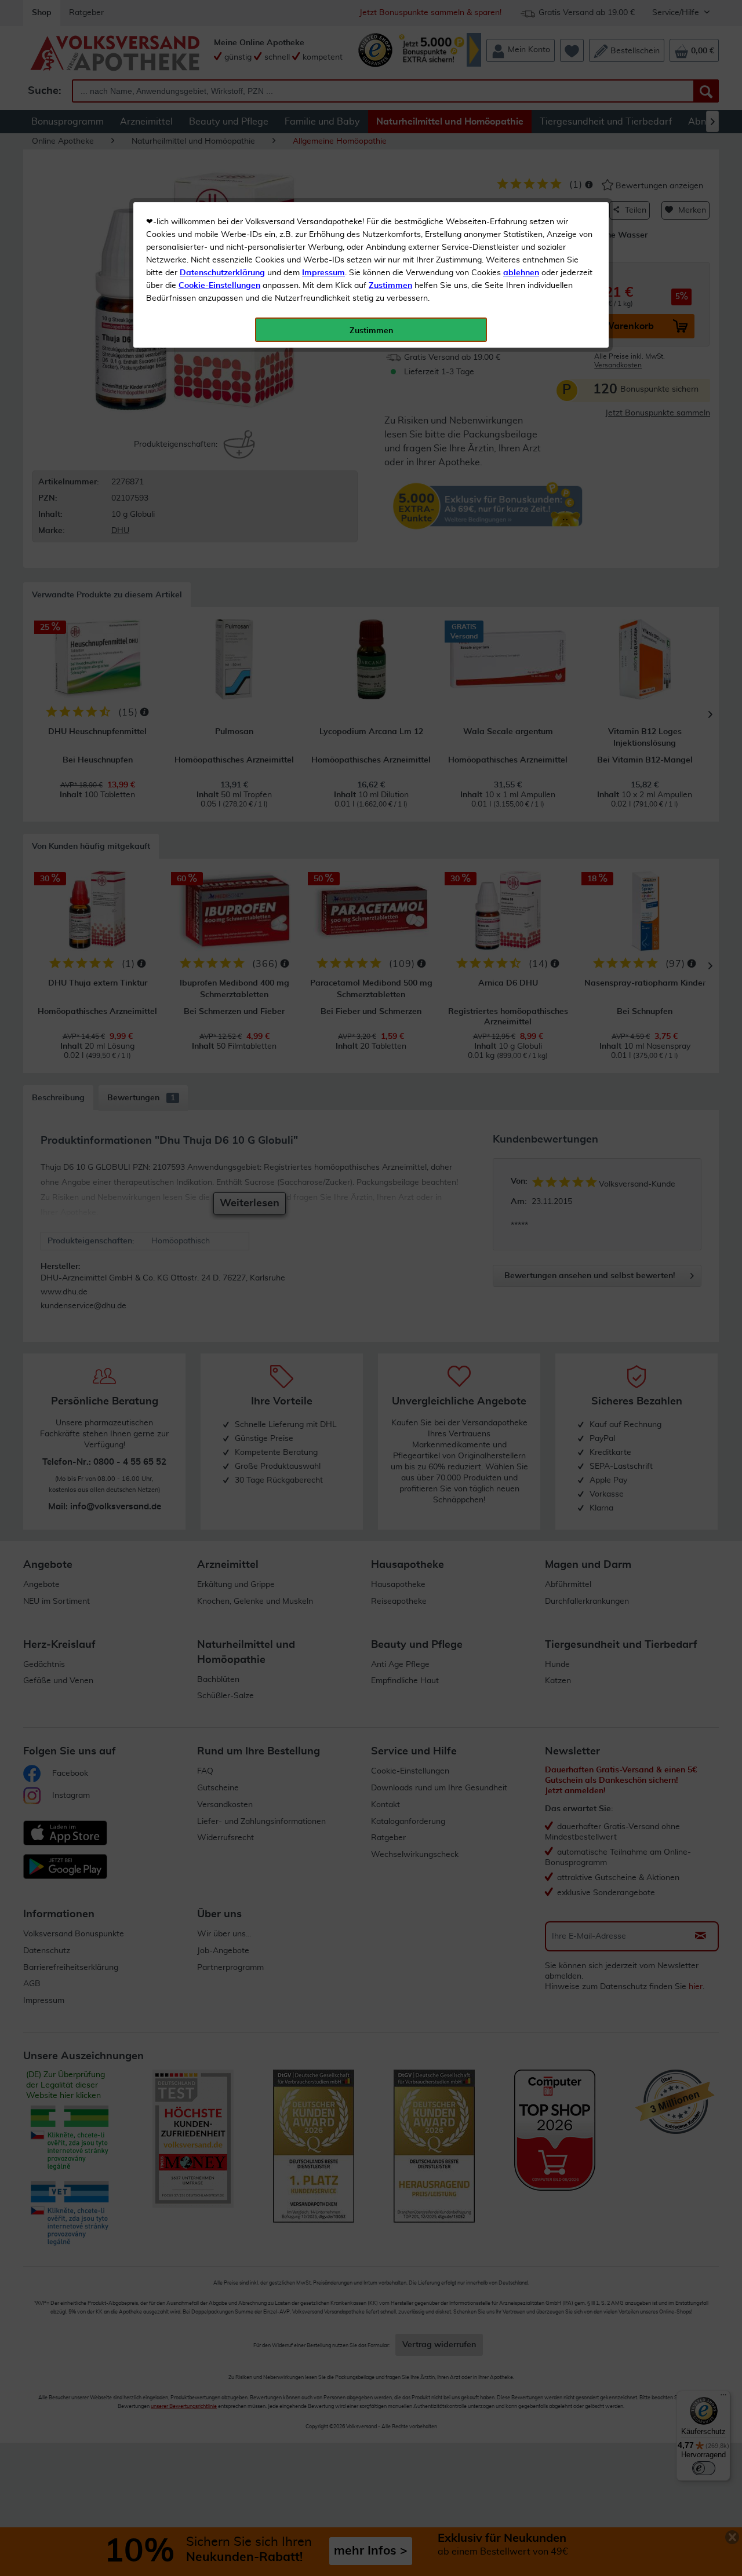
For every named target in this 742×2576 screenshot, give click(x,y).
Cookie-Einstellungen (219, 286)
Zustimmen (390, 286)
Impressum (323, 273)
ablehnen (521, 273)
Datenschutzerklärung (222, 273)
